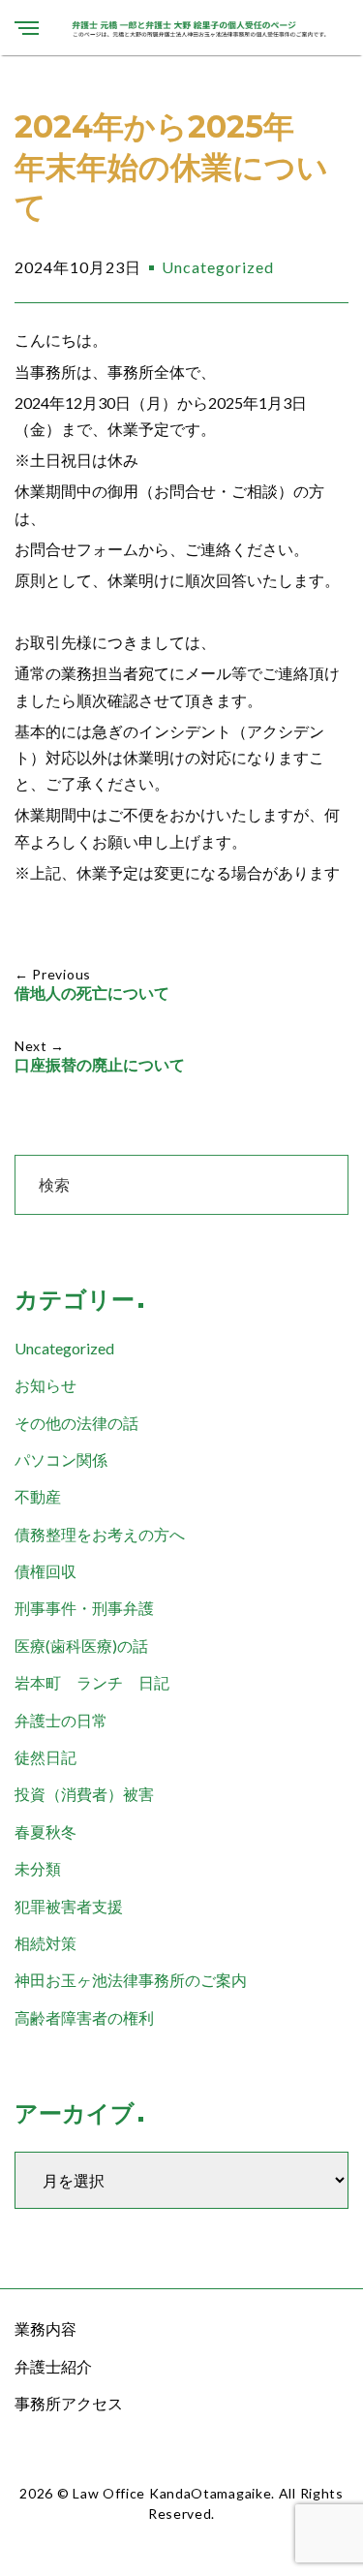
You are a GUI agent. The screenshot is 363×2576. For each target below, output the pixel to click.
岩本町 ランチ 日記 (92, 1682)
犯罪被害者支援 (69, 1906)
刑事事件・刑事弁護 (84, 1608)
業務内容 (45, 2328)
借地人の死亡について (92, 993)
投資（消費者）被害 (84, 1794)
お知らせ (45, 1385)
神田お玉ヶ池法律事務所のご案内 (131, 1980)
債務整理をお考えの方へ (100, 1534)
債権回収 (45, 1571)
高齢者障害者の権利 (84, 2017)
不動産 (38, 1496)
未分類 (38, 1868)
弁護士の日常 (61, 1720)
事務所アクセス (69, 2403)
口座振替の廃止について (100, 1065)
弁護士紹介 (53, 2366)
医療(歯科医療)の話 (81, 1645)
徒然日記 (45, 1757)
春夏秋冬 (45, 1831)
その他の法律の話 (76, 1423)
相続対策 (45, 1943)
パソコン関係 (61, 1459)
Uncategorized (218, 267)
